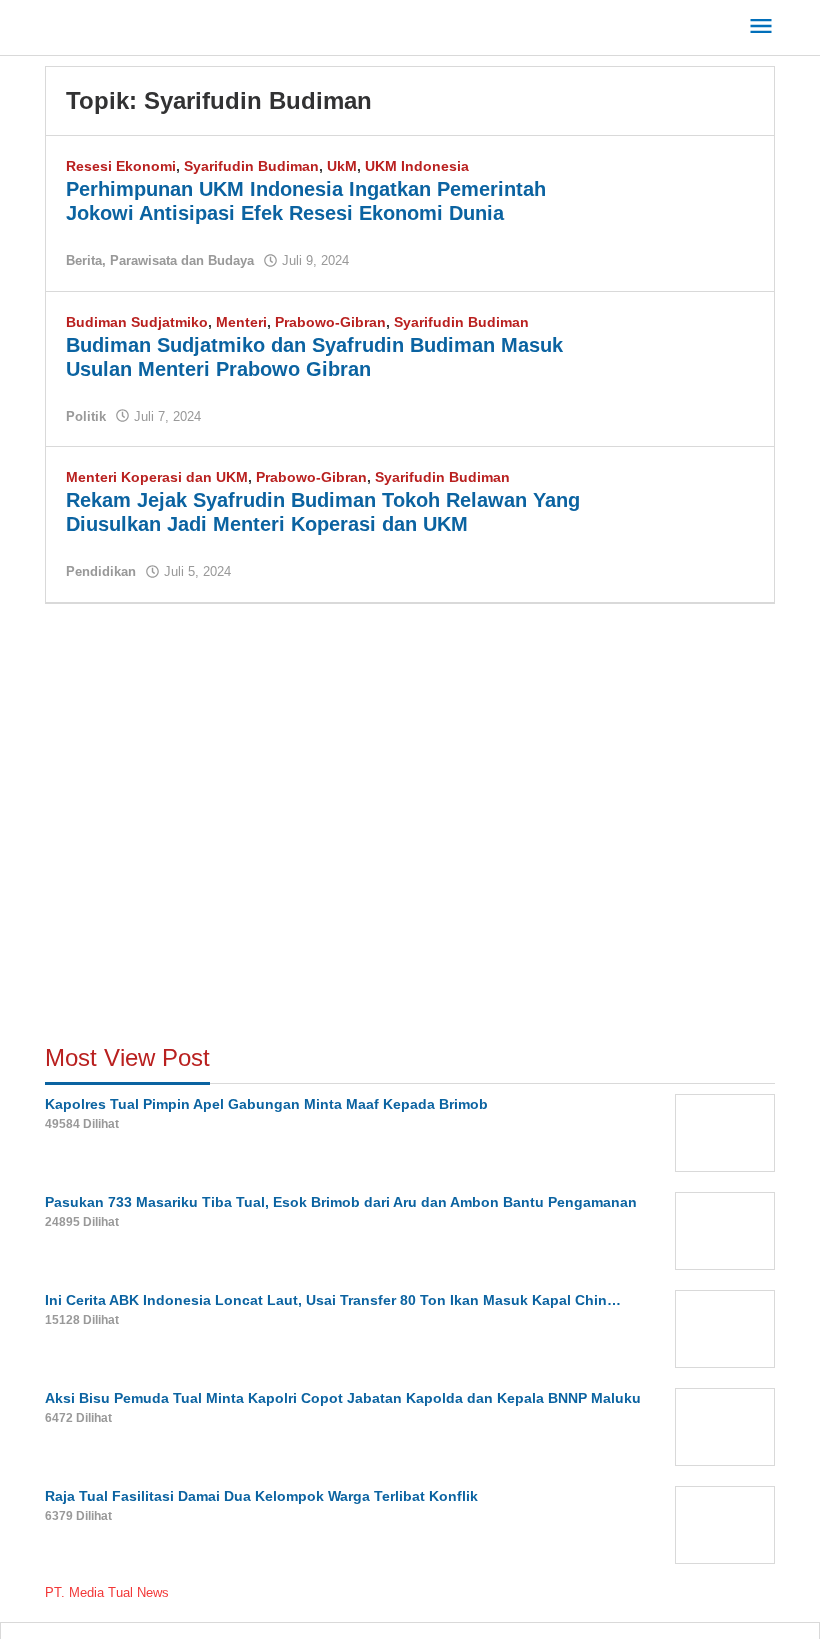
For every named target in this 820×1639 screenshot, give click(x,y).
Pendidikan (101, 571)
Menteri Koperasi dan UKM (157, 477)
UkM (342, 166)
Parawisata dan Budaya (182, 260)
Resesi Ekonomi (121, 166)
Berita (84, 260)
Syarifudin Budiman (251, 166)
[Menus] (761, 27)
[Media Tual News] (136, 24)
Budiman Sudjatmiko (137, 322)
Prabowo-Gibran (330, 322)
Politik (86, 416)
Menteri (241, 322)
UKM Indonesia (417, 166)
